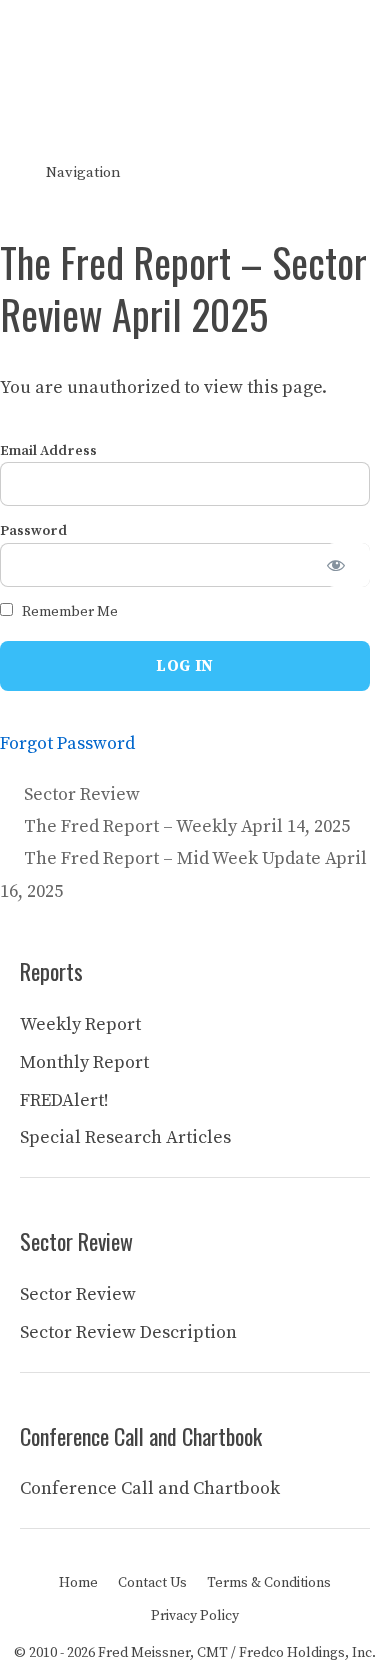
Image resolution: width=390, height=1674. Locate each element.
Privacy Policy (195, 1616)
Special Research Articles (125, 1137)
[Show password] (348, 565)
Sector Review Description (128, 1332)
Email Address (48, 451)
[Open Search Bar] (360, 173)
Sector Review (82, 794)
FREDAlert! (64, 1100)
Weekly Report (80, 1024)
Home (78, 1583)
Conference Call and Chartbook (150, 1488)
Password (33, 531)
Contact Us (152, 1583)
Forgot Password (67, 743)
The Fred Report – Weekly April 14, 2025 (187, 826)
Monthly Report (84, 1062)
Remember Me (68, 612)
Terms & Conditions (269, 1583)
